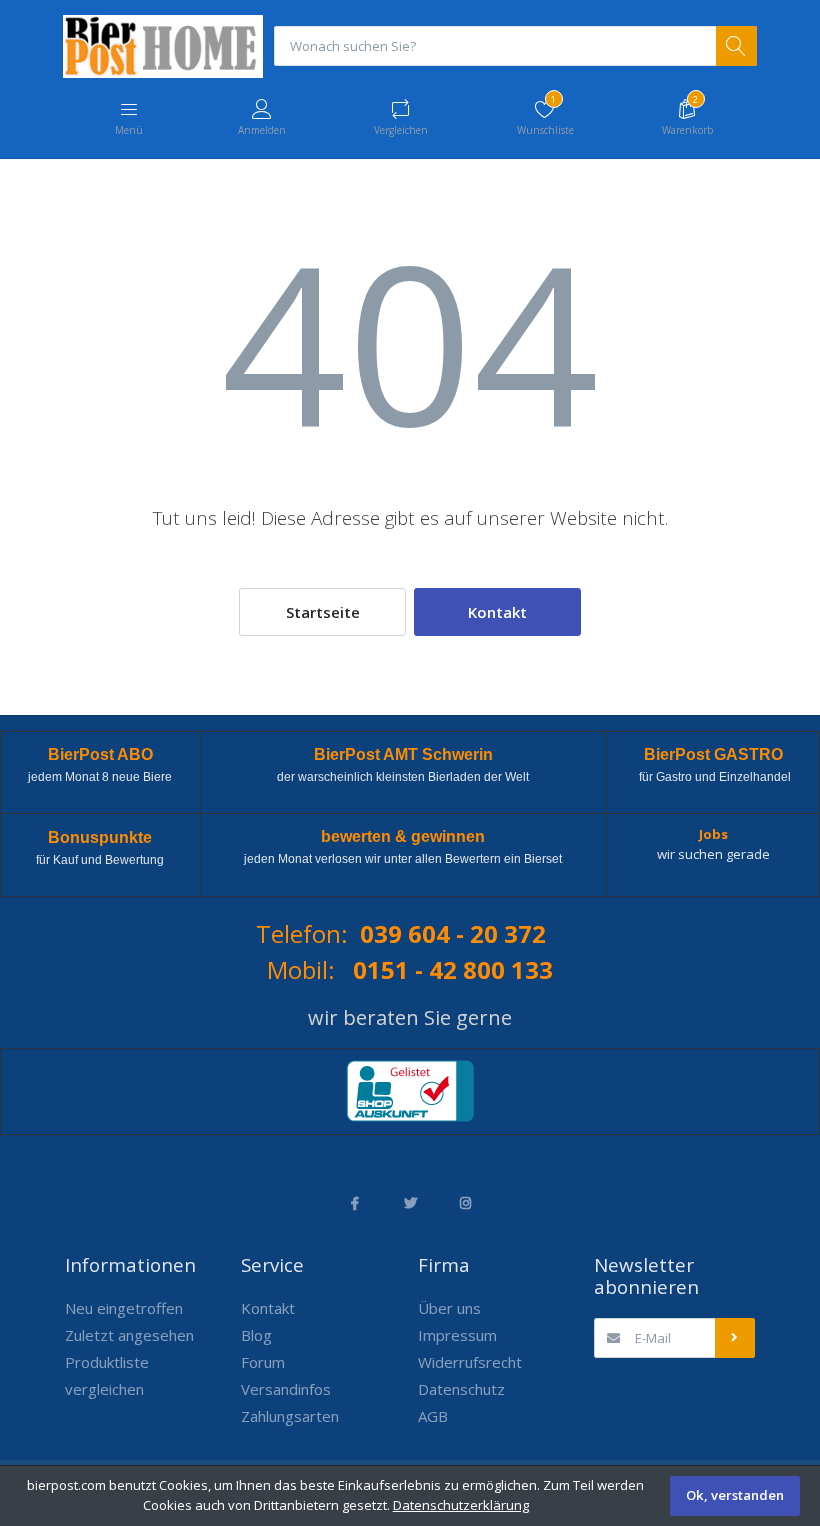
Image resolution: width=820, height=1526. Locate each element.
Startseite (323, 612)
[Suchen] (736, 46)
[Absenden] (735, 1338)
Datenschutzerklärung (461, 1505)
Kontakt (497, 612)
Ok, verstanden (735, 1495)
